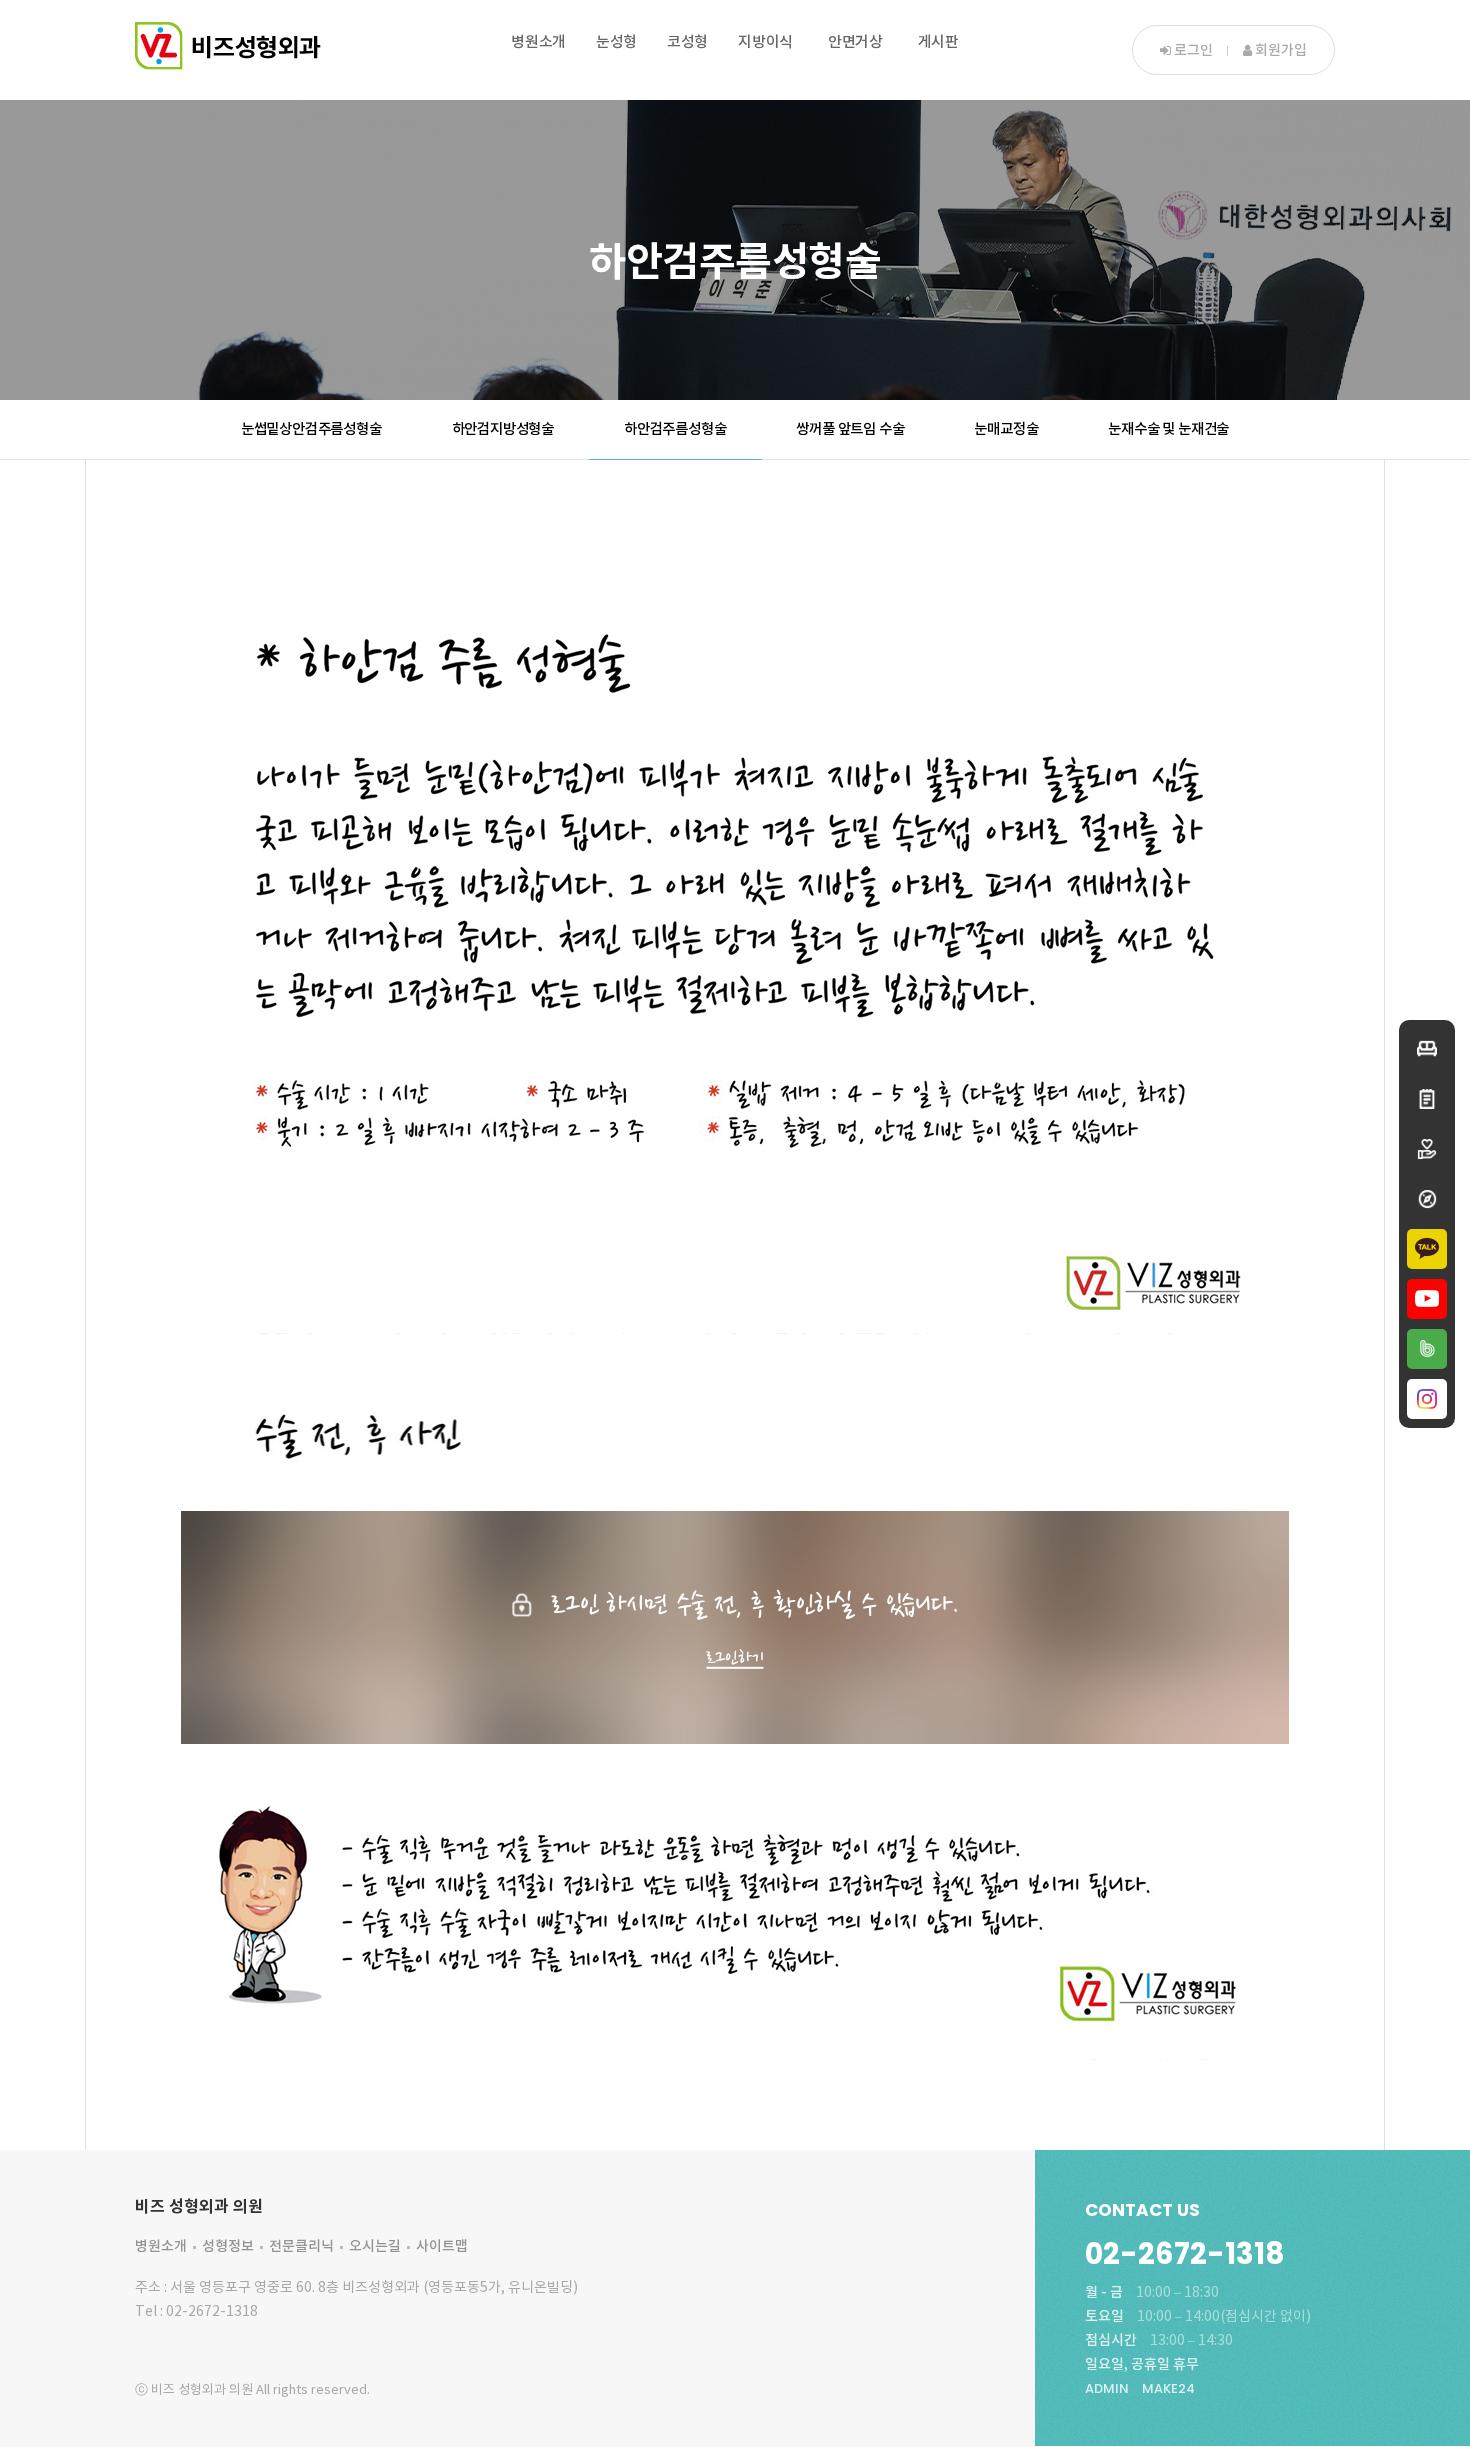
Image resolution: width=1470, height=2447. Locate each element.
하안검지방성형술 (503, 429)
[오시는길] (1427, 1199)
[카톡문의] (1427, 1249)
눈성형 (616, 42)
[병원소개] (1427, 1049)
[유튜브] (1427, 1299)
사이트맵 (442, 2246)
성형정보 (228, 2246)
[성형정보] (1427, 1099)
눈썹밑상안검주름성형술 (311, 429)
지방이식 (765, 42)
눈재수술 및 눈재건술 (1168, 429)
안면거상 (855, 42)
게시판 (938, 42)
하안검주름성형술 (675, 429)
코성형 (687, 42)
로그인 (1192, 50)
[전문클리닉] (1427, 1149)
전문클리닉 (301, 2246)
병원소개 (538, 42)
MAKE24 (1168, 2388)
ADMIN (1107, 2388)
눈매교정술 (1006, 429)
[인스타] (1427, 1399)
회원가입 (1279, 50)
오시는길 (375, 2246)
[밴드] (1427, 1349)
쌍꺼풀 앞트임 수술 (850, 429)
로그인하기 (734, 1657)
